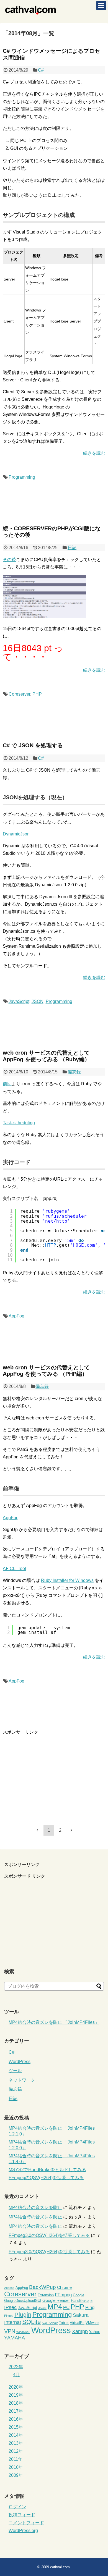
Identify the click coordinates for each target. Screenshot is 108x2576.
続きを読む (94, 453)
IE (91, 2301)
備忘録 (74, 1072)
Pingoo (9, 2316)
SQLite (31, 2322)
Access (9, 2288)
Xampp (80, 2331)
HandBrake (80, 2301)
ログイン (17, 2507)
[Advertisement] (49, 1774)
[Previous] (37, 1830)
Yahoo (95, 2332)
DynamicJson (16, 834)
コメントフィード (26, 2523)
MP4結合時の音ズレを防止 (35, 2207)
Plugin (23, 2315)
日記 (72, 548)
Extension (46, 2295)
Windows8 (23, 2332)
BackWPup (43, 2287)
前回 (7, 1084)
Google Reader (56, 2300)
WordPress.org (23, 2531)
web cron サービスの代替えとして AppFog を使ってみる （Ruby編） (46, 1056)
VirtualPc (77, 2323)
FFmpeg (63, 2295)
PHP (37, 694)
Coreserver (19, 694)
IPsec (10, 2307)
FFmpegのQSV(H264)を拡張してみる (46, 2178)
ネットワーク (22, 2080)
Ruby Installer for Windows (67, 1580)
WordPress (20, 2062)
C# (41, 70)
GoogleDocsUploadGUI (23, 2301)
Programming (22, 477)
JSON (38, 1001)
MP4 (55, 2307)
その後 (9, 560)
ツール (15, 2071)
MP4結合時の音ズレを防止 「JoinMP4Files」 (54, 2022)
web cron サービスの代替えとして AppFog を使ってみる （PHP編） (46, 1371)
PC (66, 2308)
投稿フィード (22, 2515)
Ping (90, 2308)
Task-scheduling (19, 1123)
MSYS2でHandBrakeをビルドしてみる (47, 2170)
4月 (16, 2375)
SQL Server (50, 2323)
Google (79, 2295)
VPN (10, 2331)
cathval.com (60, 2567)
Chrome (64, 2287)
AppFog (16, 1316)
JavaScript (19, 1001)
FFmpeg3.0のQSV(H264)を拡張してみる (49, 2235)
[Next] (71, 1830)
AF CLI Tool (14, 1569)
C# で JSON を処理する (33, 745)
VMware (92, 2323)
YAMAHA (15, 2338)
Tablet (64, 2323)
